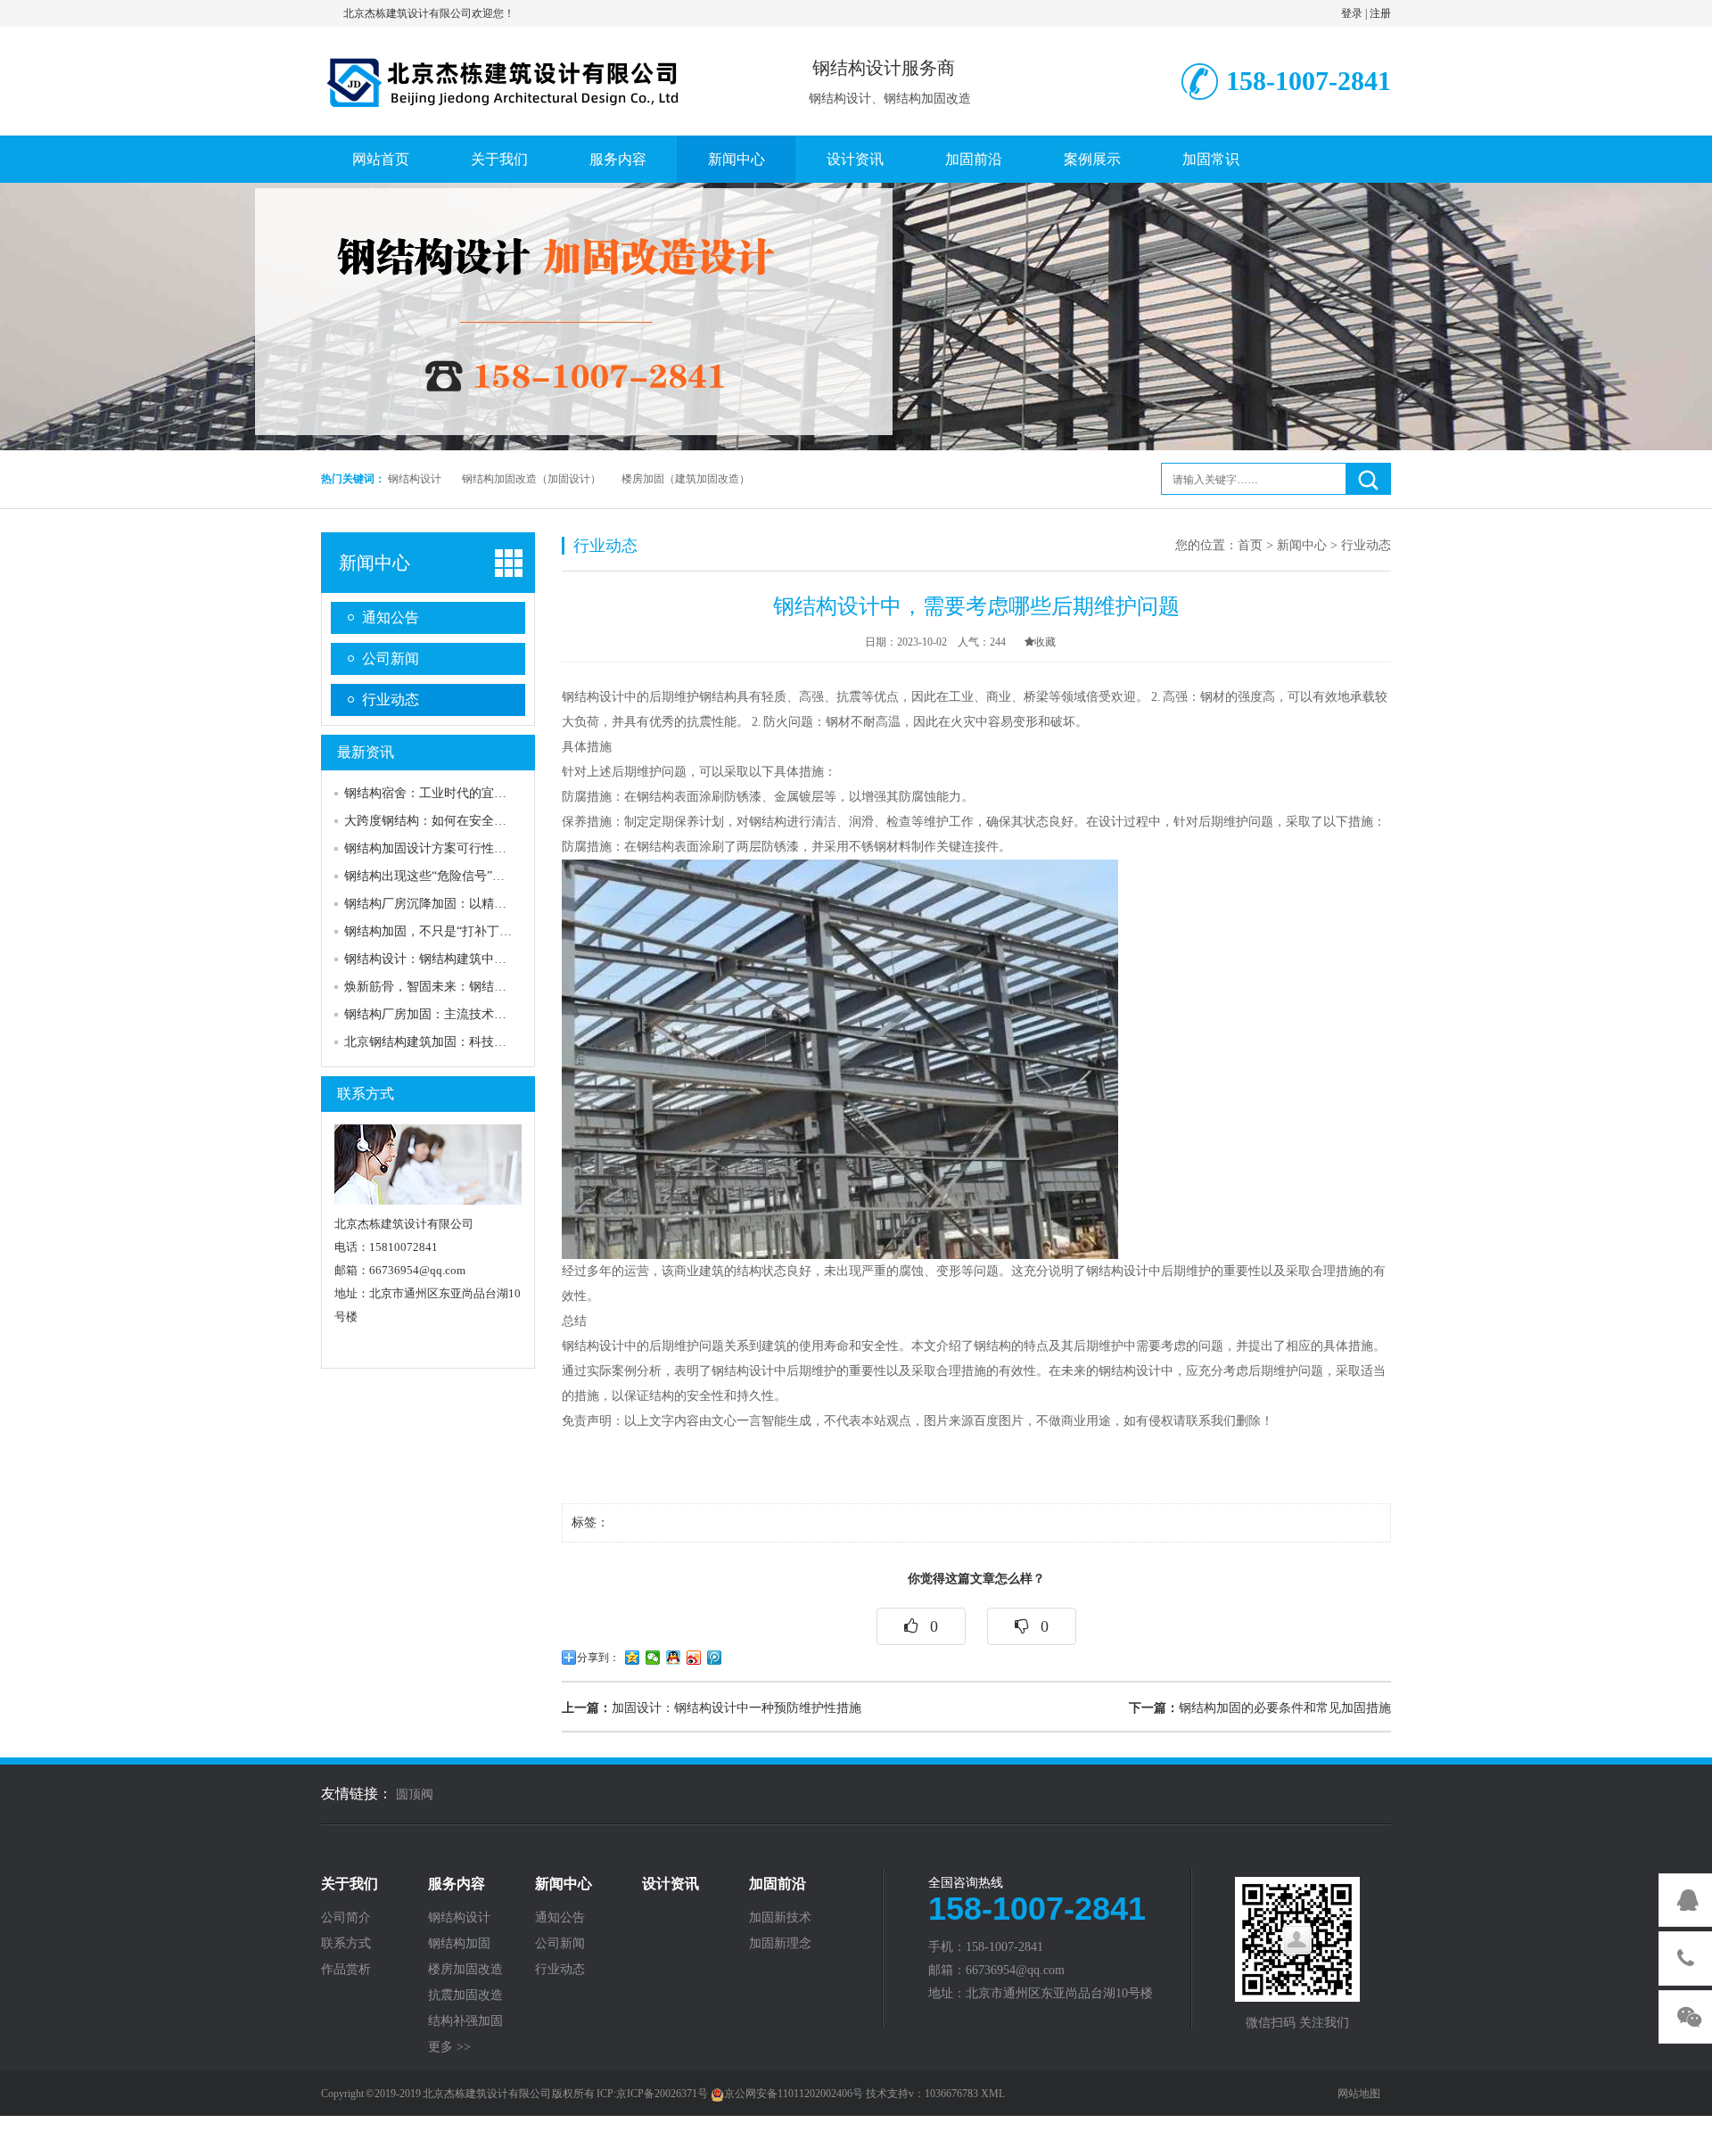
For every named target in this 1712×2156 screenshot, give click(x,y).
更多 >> (449, 2047)
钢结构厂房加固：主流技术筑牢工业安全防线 (469, 1014)
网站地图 (1359, 2094)
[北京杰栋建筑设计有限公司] (504, 78)
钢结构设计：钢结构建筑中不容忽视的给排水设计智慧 (494, 959)
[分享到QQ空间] (633, 1658)
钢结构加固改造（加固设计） (531, 479)
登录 (1352, 13)
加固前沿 (974, 159)
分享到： (598, 1658)
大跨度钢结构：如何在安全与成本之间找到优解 (475, 821)
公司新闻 (391, 658)
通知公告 (391, 617)
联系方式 (366, 1094)
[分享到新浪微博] (694, 1658)
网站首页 (381, 159)
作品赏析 (346, 1970)
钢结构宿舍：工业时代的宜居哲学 (438, 793)
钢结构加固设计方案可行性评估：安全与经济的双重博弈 (500, 848)
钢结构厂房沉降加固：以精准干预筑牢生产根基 (475, 904)
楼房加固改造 (465, 1970)
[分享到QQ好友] (674, 1658)
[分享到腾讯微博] (715, 1658)
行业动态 (391, 699)
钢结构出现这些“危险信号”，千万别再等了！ (468, 876)
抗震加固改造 (465, 1996)
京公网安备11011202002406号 (794, 2094)
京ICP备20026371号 (662, 2094)
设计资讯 (855, 159)
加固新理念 (780, 1944)
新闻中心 (737, 159)
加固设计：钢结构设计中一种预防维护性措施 (712, 1708)
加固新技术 (780, 1918)
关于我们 (499, 159)
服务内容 (618, 159)
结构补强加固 (465, 2021)
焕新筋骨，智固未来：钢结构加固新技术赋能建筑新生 (494, 987)
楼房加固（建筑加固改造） (686, 479)
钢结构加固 (459, 1944)
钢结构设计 (415, 479)
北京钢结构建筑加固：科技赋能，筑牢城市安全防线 (488, 1042)
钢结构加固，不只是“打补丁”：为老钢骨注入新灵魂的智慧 (506, 931)
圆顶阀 (415, 1794)
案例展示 (1092, 159)
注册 (1380, 13)
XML (993, 2094)
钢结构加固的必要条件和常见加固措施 (1260, 1708)
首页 (1250, 545)
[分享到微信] (653, 1658)
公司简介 (346, 1918)
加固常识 (1211, 159)
